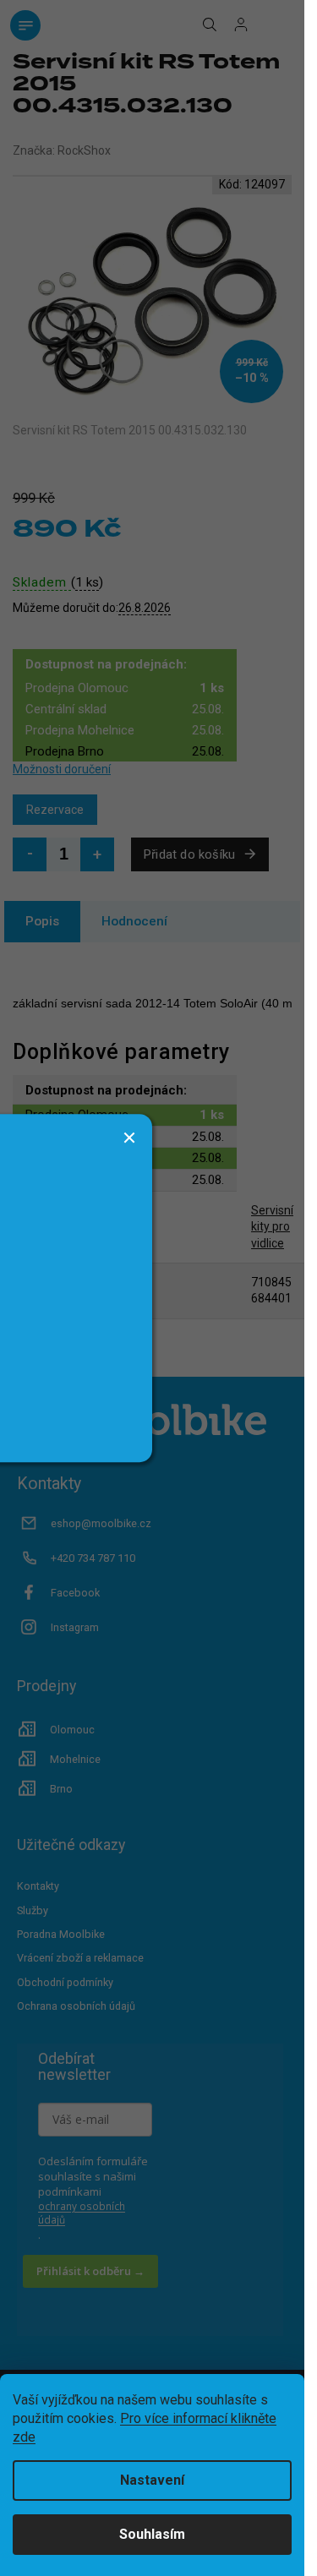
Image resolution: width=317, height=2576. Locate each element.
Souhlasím (152, 2534)
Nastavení (152, 2480)
